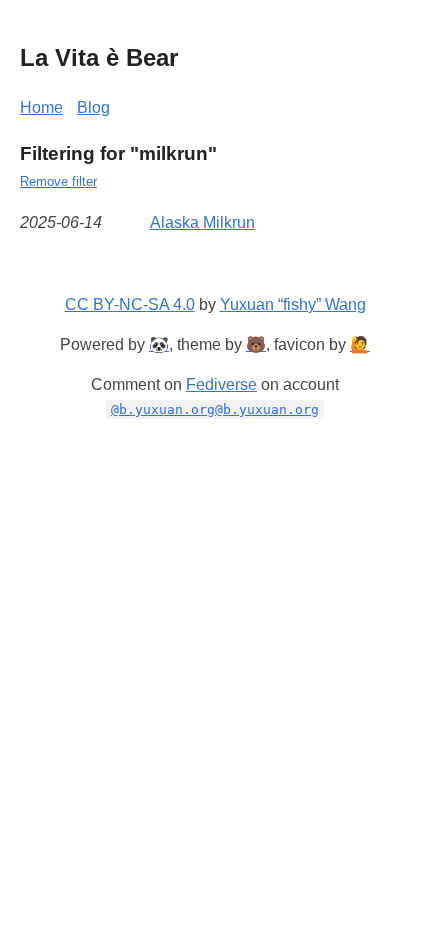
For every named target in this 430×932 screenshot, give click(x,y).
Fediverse (221, 384)
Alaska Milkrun (202, 222)
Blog (93, 107)
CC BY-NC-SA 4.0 (130, 304)
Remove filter (58, 181)
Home (41, 107)
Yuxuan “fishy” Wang (293, 304)
